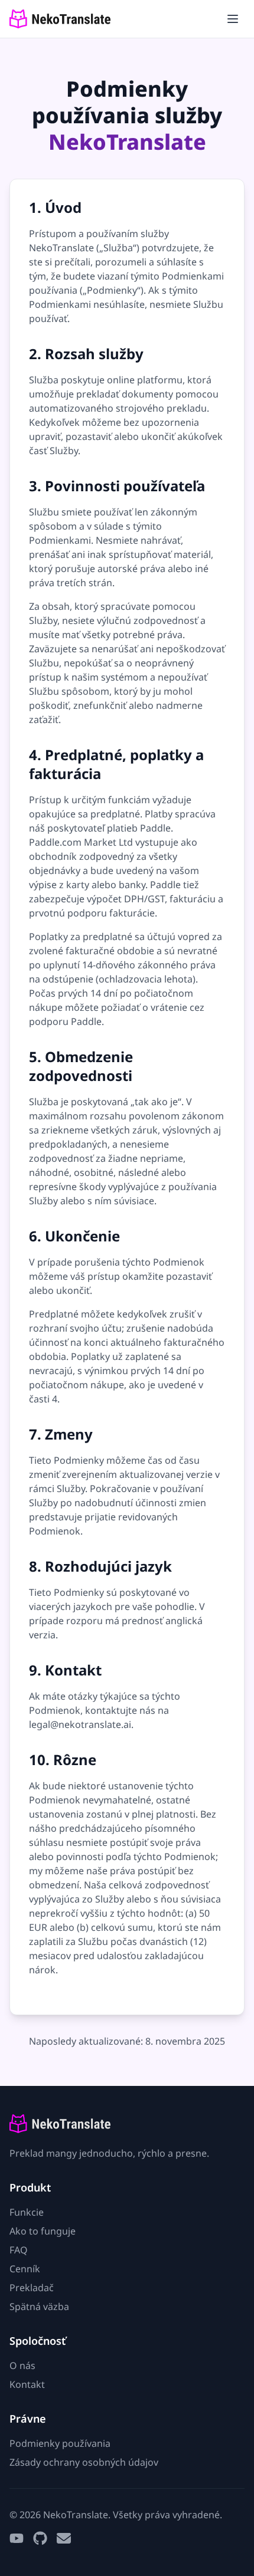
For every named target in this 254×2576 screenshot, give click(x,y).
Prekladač (32, 2288)
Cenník (25, 2269)
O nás (22, 2365)
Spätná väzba (39, 2306)
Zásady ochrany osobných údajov (84, 2462)
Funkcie (27, 2212)
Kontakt (27, 2384)
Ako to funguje (43, 2231)
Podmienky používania (60, 2443)
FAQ (19, 2250)
